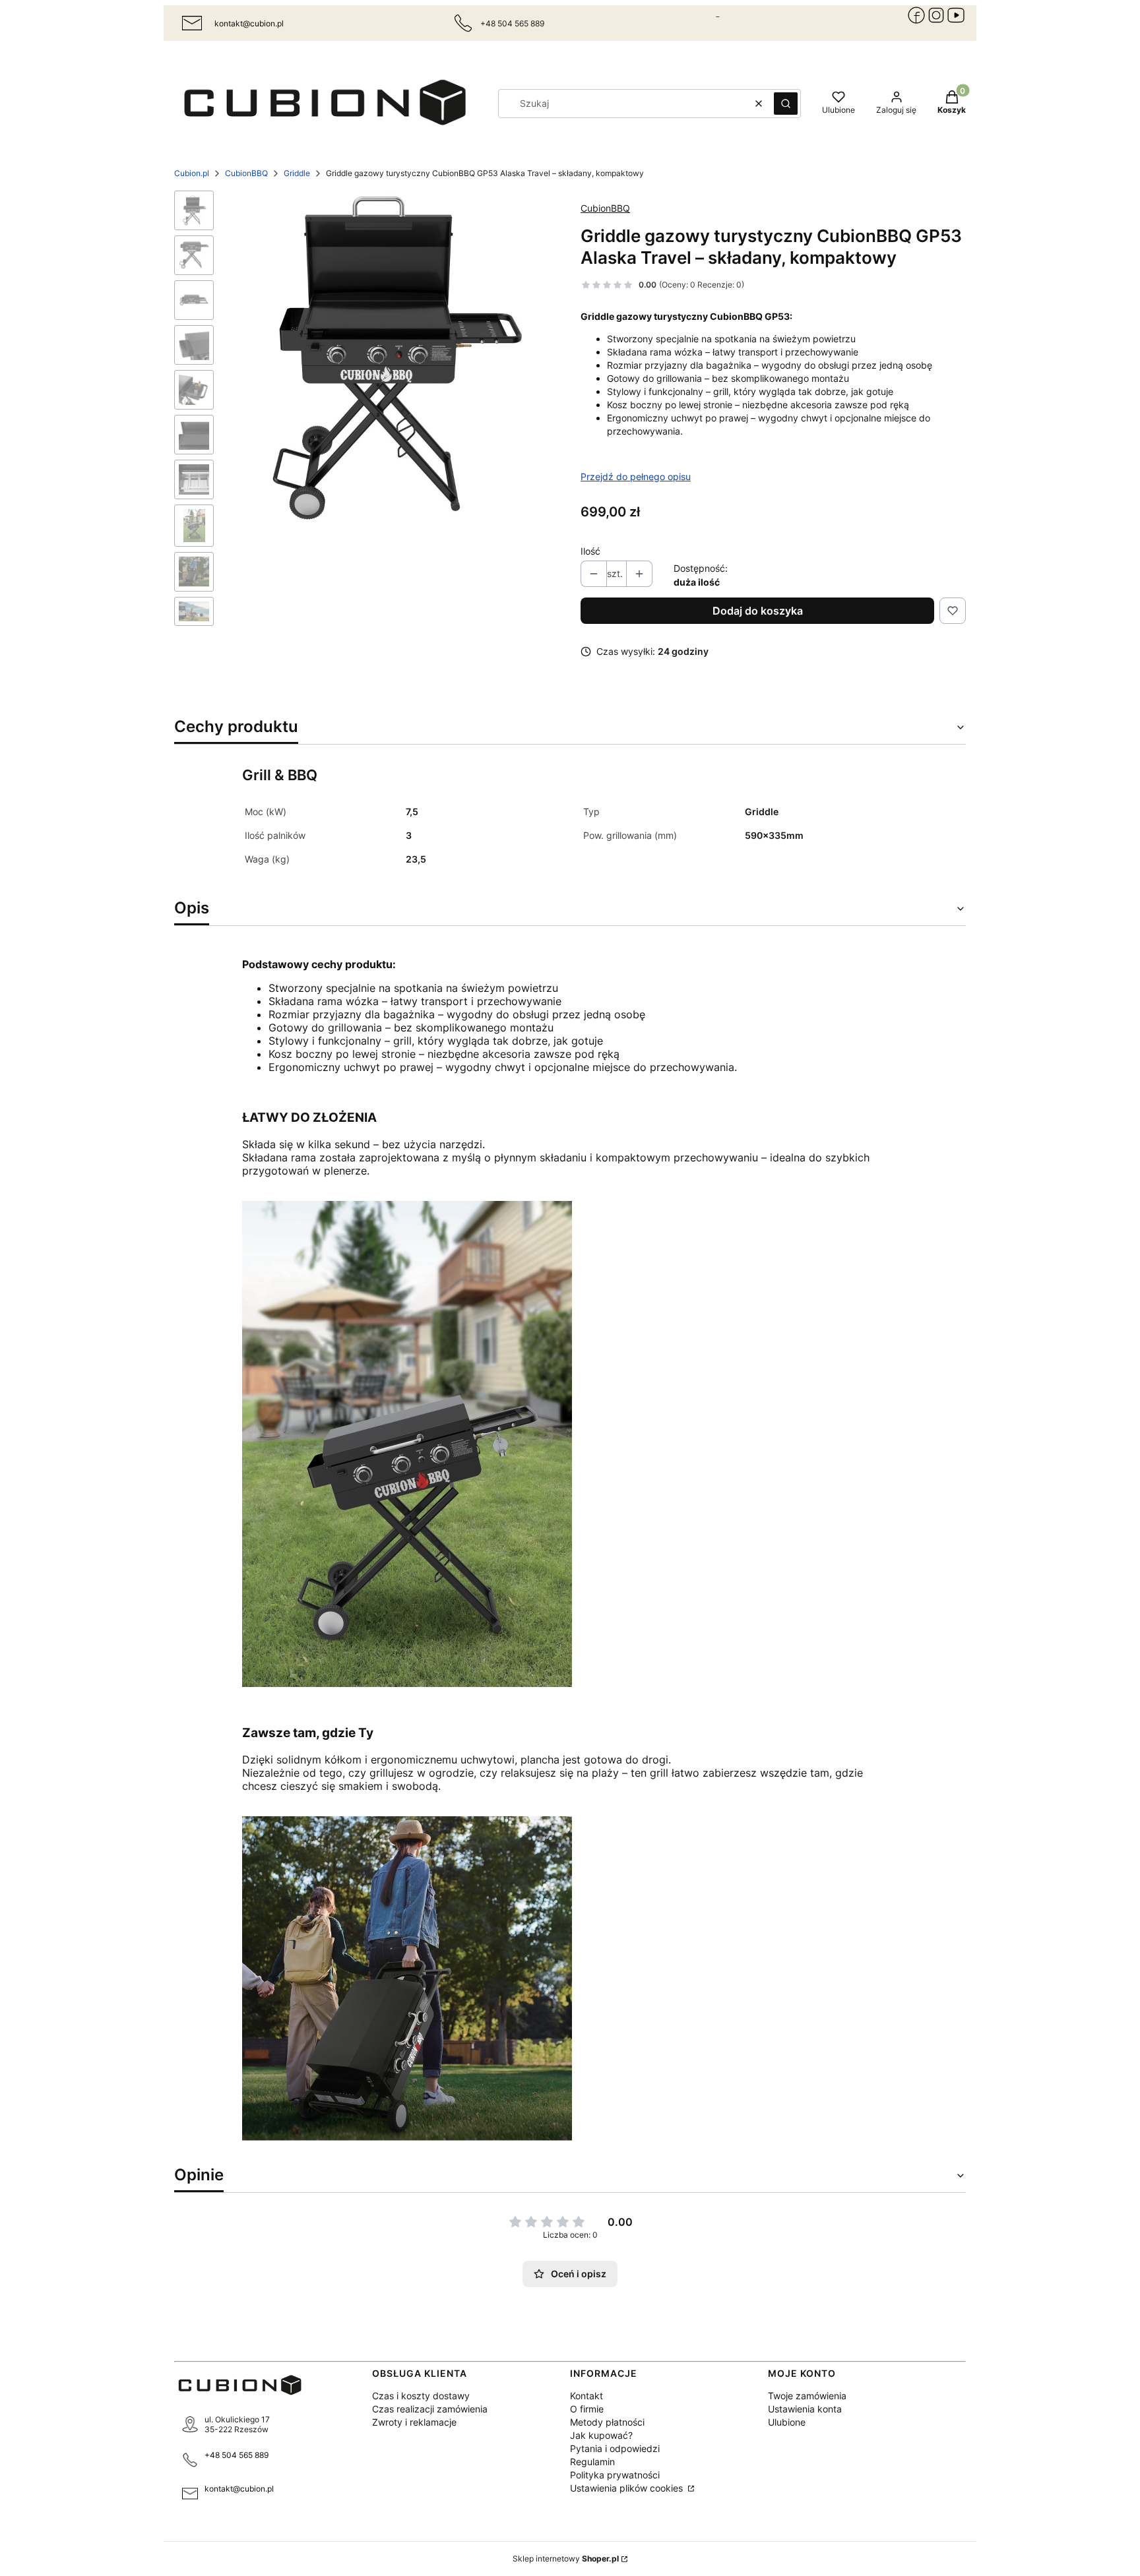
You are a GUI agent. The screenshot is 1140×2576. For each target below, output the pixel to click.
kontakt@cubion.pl (249, 23)
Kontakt (586, 2396)
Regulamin (592, 2462)
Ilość (590, 551)
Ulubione (787, 2422)
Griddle (297, 173)
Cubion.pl (192, 173)
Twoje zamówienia (807, 2396)
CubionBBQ (246, 173)
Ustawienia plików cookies (628, 2488)
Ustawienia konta (805, 2409)
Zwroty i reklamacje (414, 2422)
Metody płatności (607, 2422)
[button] (786, 104)
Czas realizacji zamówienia (430, 2409)
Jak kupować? (601, 2435)
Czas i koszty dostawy (421, 2396)
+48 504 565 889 (237, 2455)
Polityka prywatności (615, 2475)
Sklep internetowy (566, 2559)
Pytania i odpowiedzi (615, 2448)
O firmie (587, 2409)
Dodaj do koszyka (758, 611)
